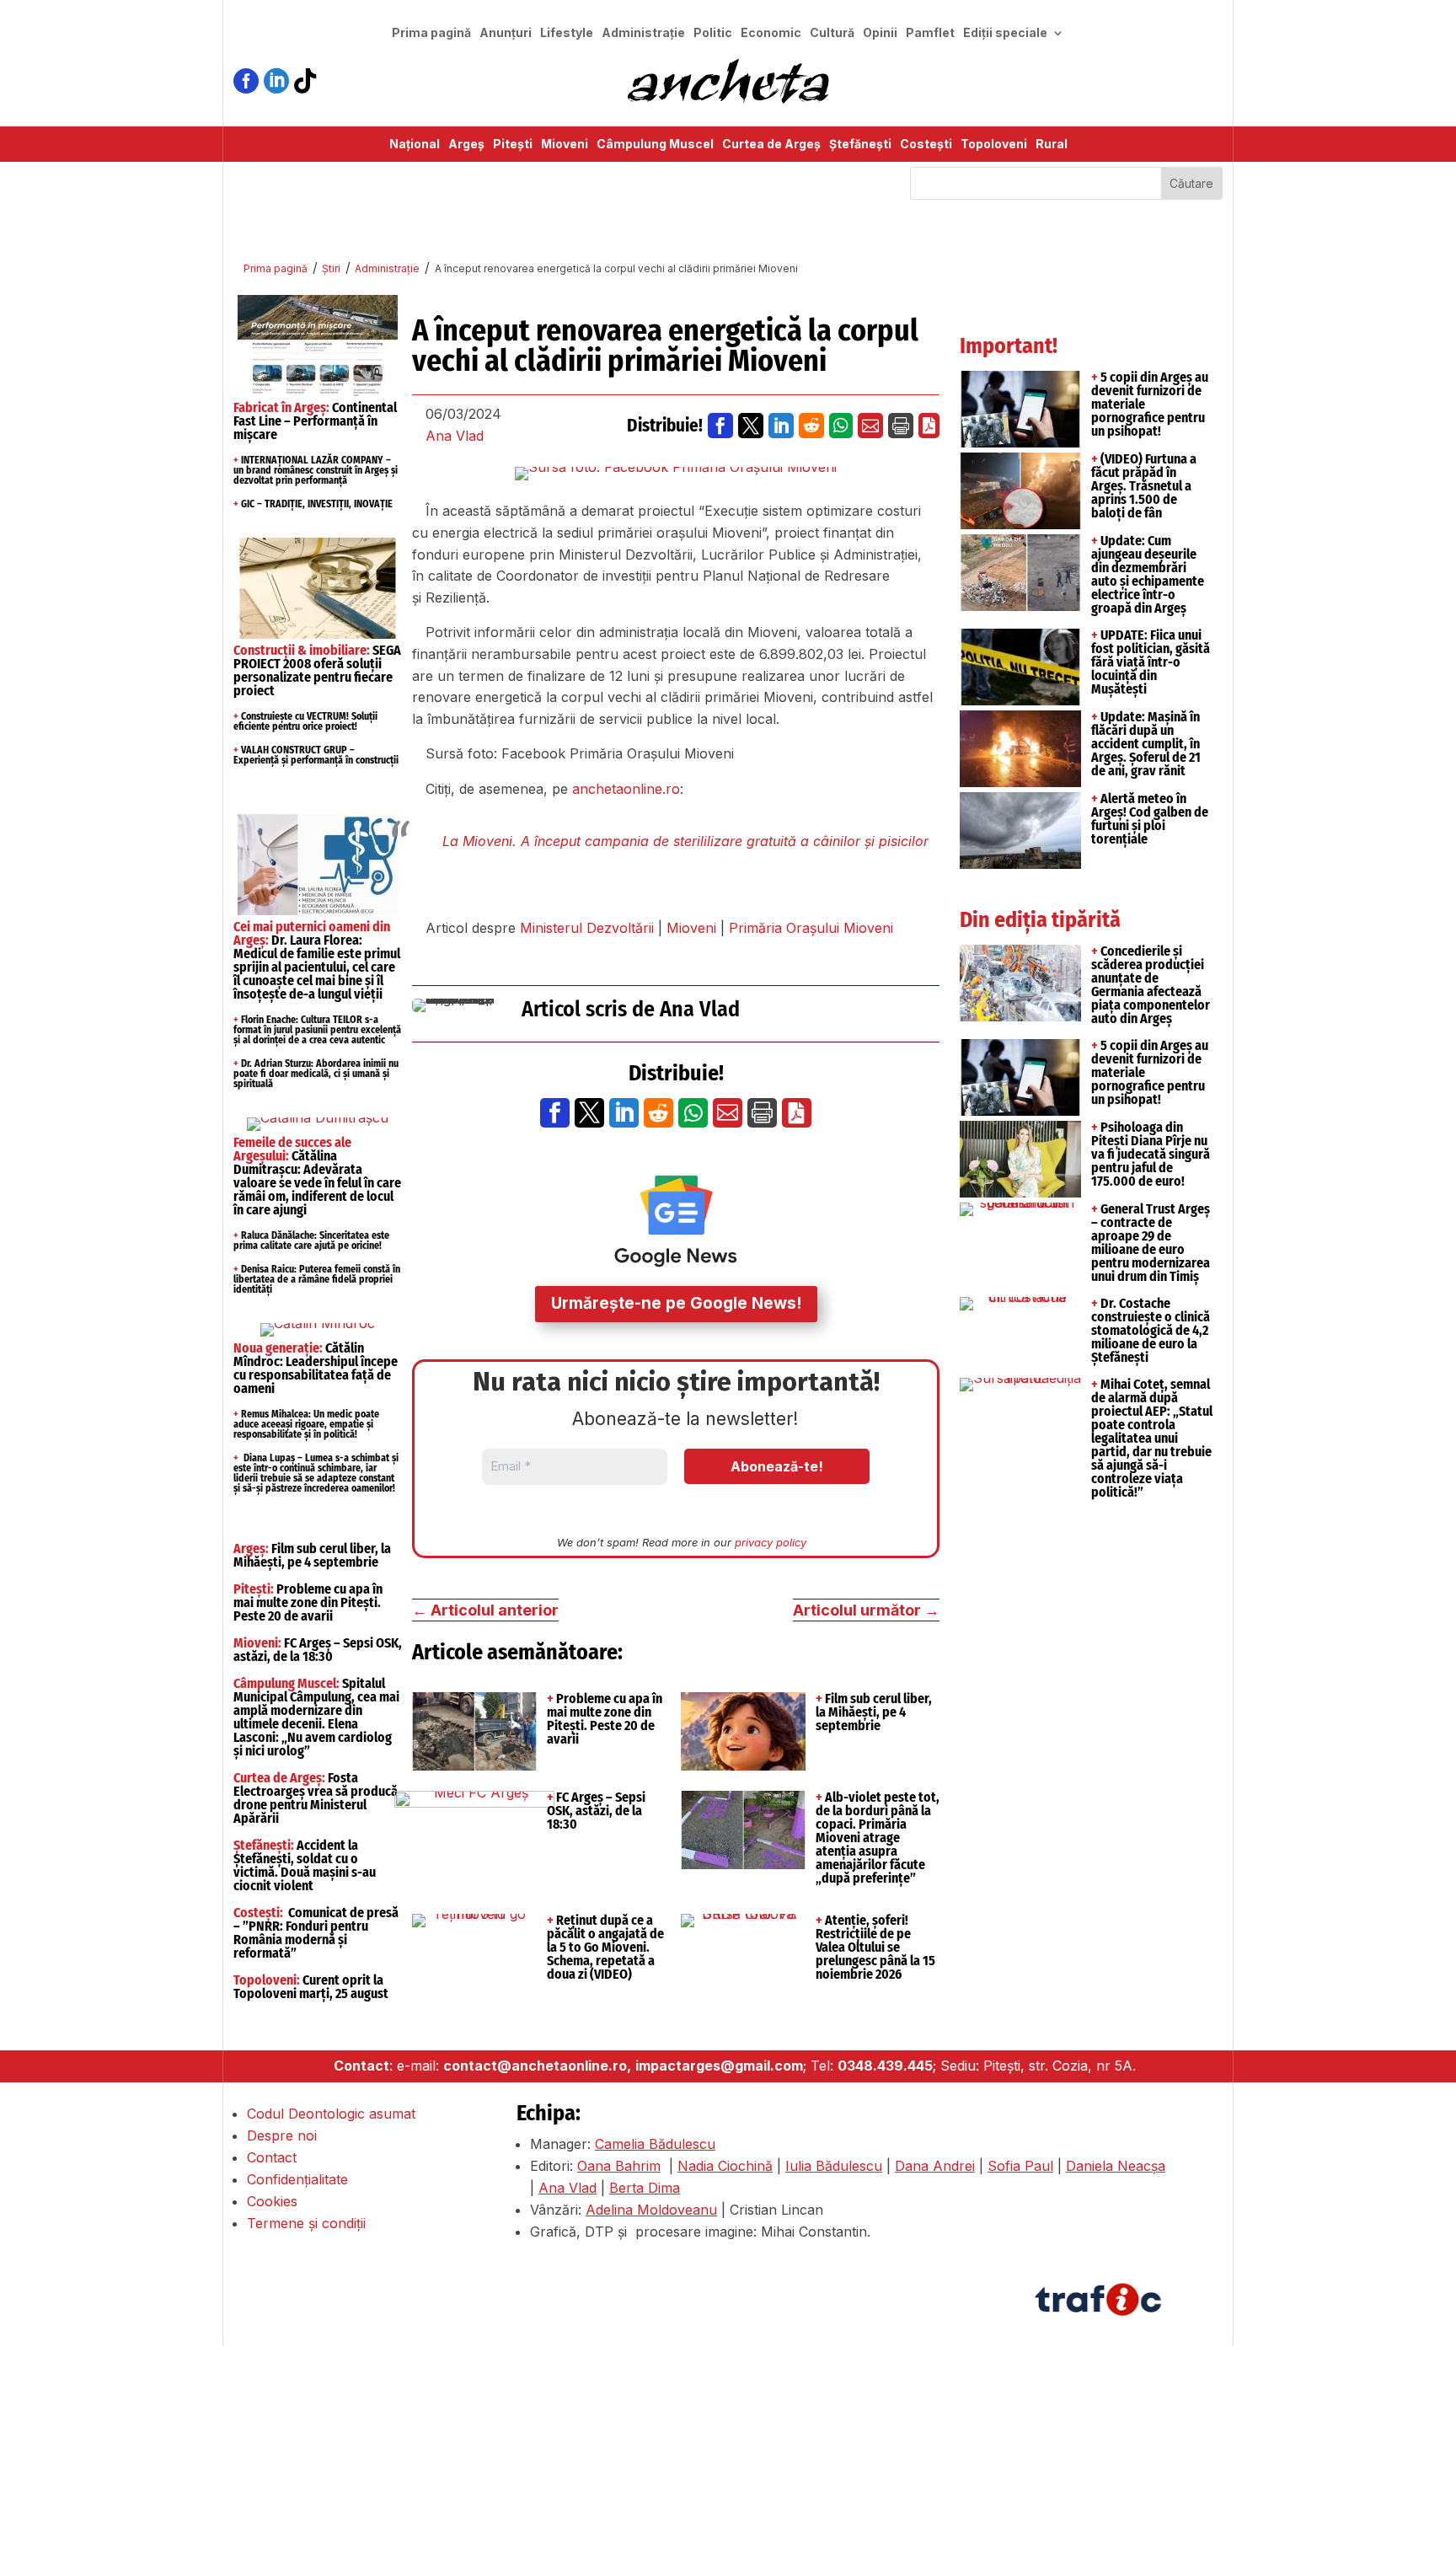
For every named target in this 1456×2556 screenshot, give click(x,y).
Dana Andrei (935, 2166)
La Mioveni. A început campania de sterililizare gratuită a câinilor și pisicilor (685, 841)
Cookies (272, 2201)
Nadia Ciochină (725, 2166)
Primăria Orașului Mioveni (811, 928)
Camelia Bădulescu (655, 2144)
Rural (1052, 145)
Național (415, 145)
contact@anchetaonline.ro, (537, 2066)
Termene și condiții (306, 2223)
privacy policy (771, 1542)
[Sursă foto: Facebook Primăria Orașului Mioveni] (676, 474)
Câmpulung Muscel (655, 145)
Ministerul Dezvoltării (587, 928)
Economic (771, 33)
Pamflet (930, 33)
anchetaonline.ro (626, 789)
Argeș (466, 145)
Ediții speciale (1005, 33)
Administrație (643, 33)
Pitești (513, 145)
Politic (713, 33)
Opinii (880, 33)
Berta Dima (645, 2188)
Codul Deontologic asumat (331, 2114)
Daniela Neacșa (1116, 2166)
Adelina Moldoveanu (651, 2210)
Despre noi (282, 2135)
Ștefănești (860, 145)
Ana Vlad (455, 436)
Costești (926, 145)
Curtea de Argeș (771, 145)
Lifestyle (567, 33)
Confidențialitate (297, 2179)
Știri (331, 268)
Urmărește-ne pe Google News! (676, 1303)
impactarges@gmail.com (719, 2066)
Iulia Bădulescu (834, 2166)
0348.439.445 (885, 2066)
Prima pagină (431, 33)
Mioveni (565, 145)
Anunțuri (506, 33)
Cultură (832, 33)
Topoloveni (994, 145)
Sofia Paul (1020, 2166)
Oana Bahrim (619, 2166)
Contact (272, 2157)
